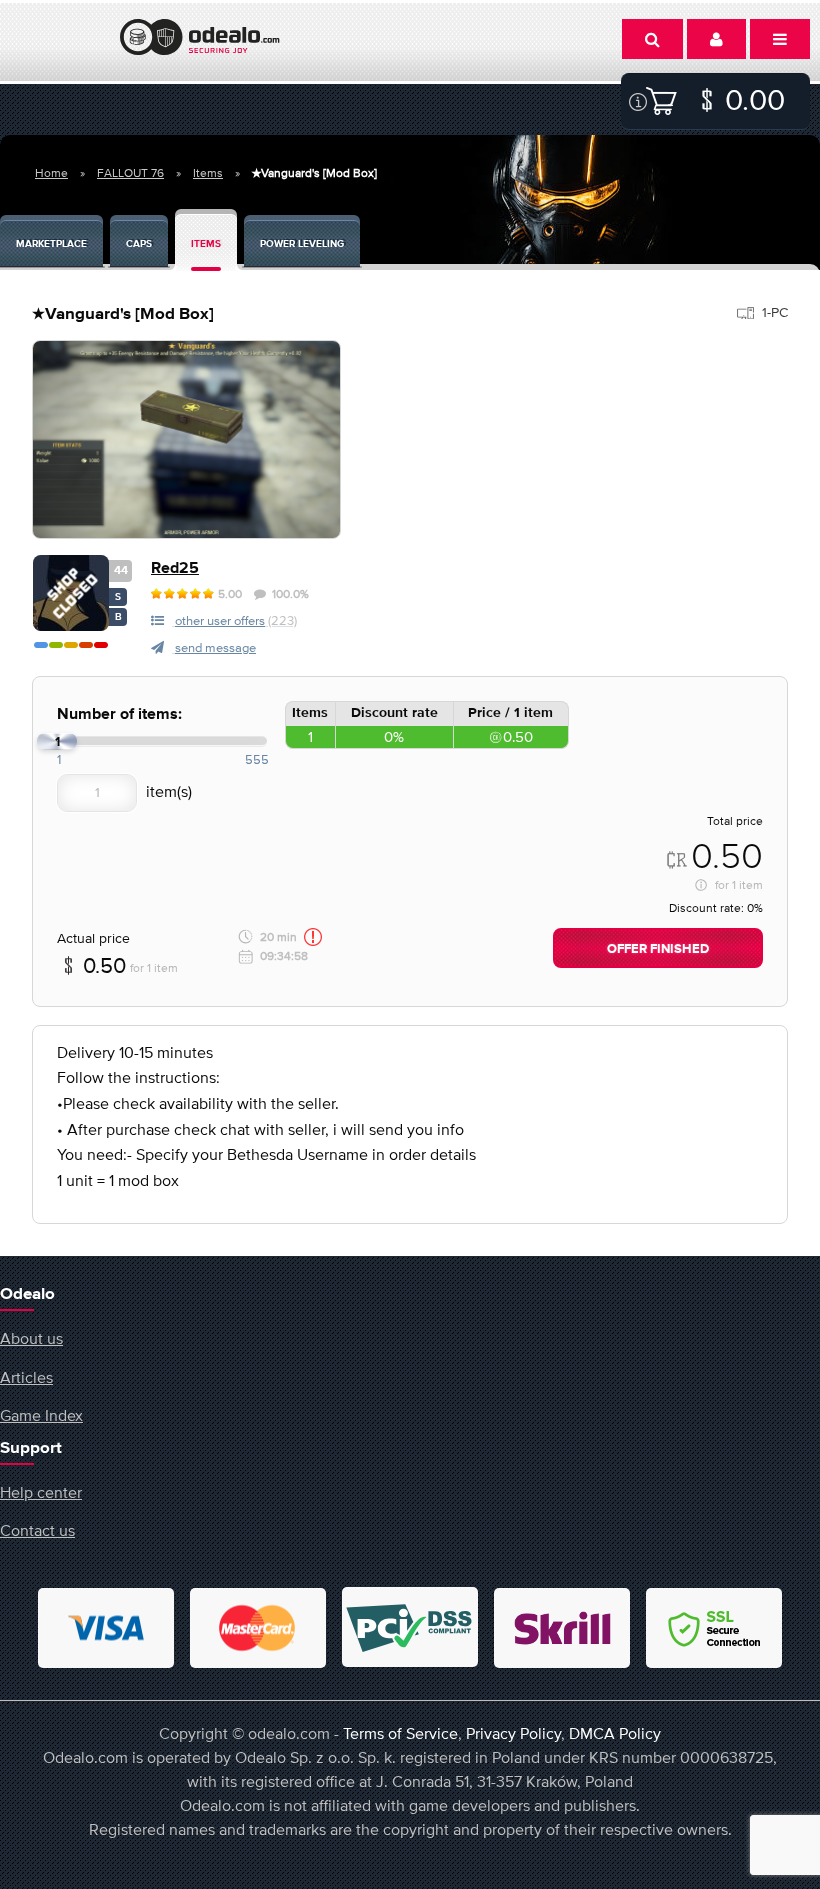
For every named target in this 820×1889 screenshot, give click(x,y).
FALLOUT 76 (130, 173)
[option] (186, 439)
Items (208, 173)
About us (31, 1338)
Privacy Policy (513, 1733)
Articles (26, 1377)
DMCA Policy (615, 1733)
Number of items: (119, 714)
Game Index (41, 1415)
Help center (41, 1492)
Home (51, 173)
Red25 (175, 568)
